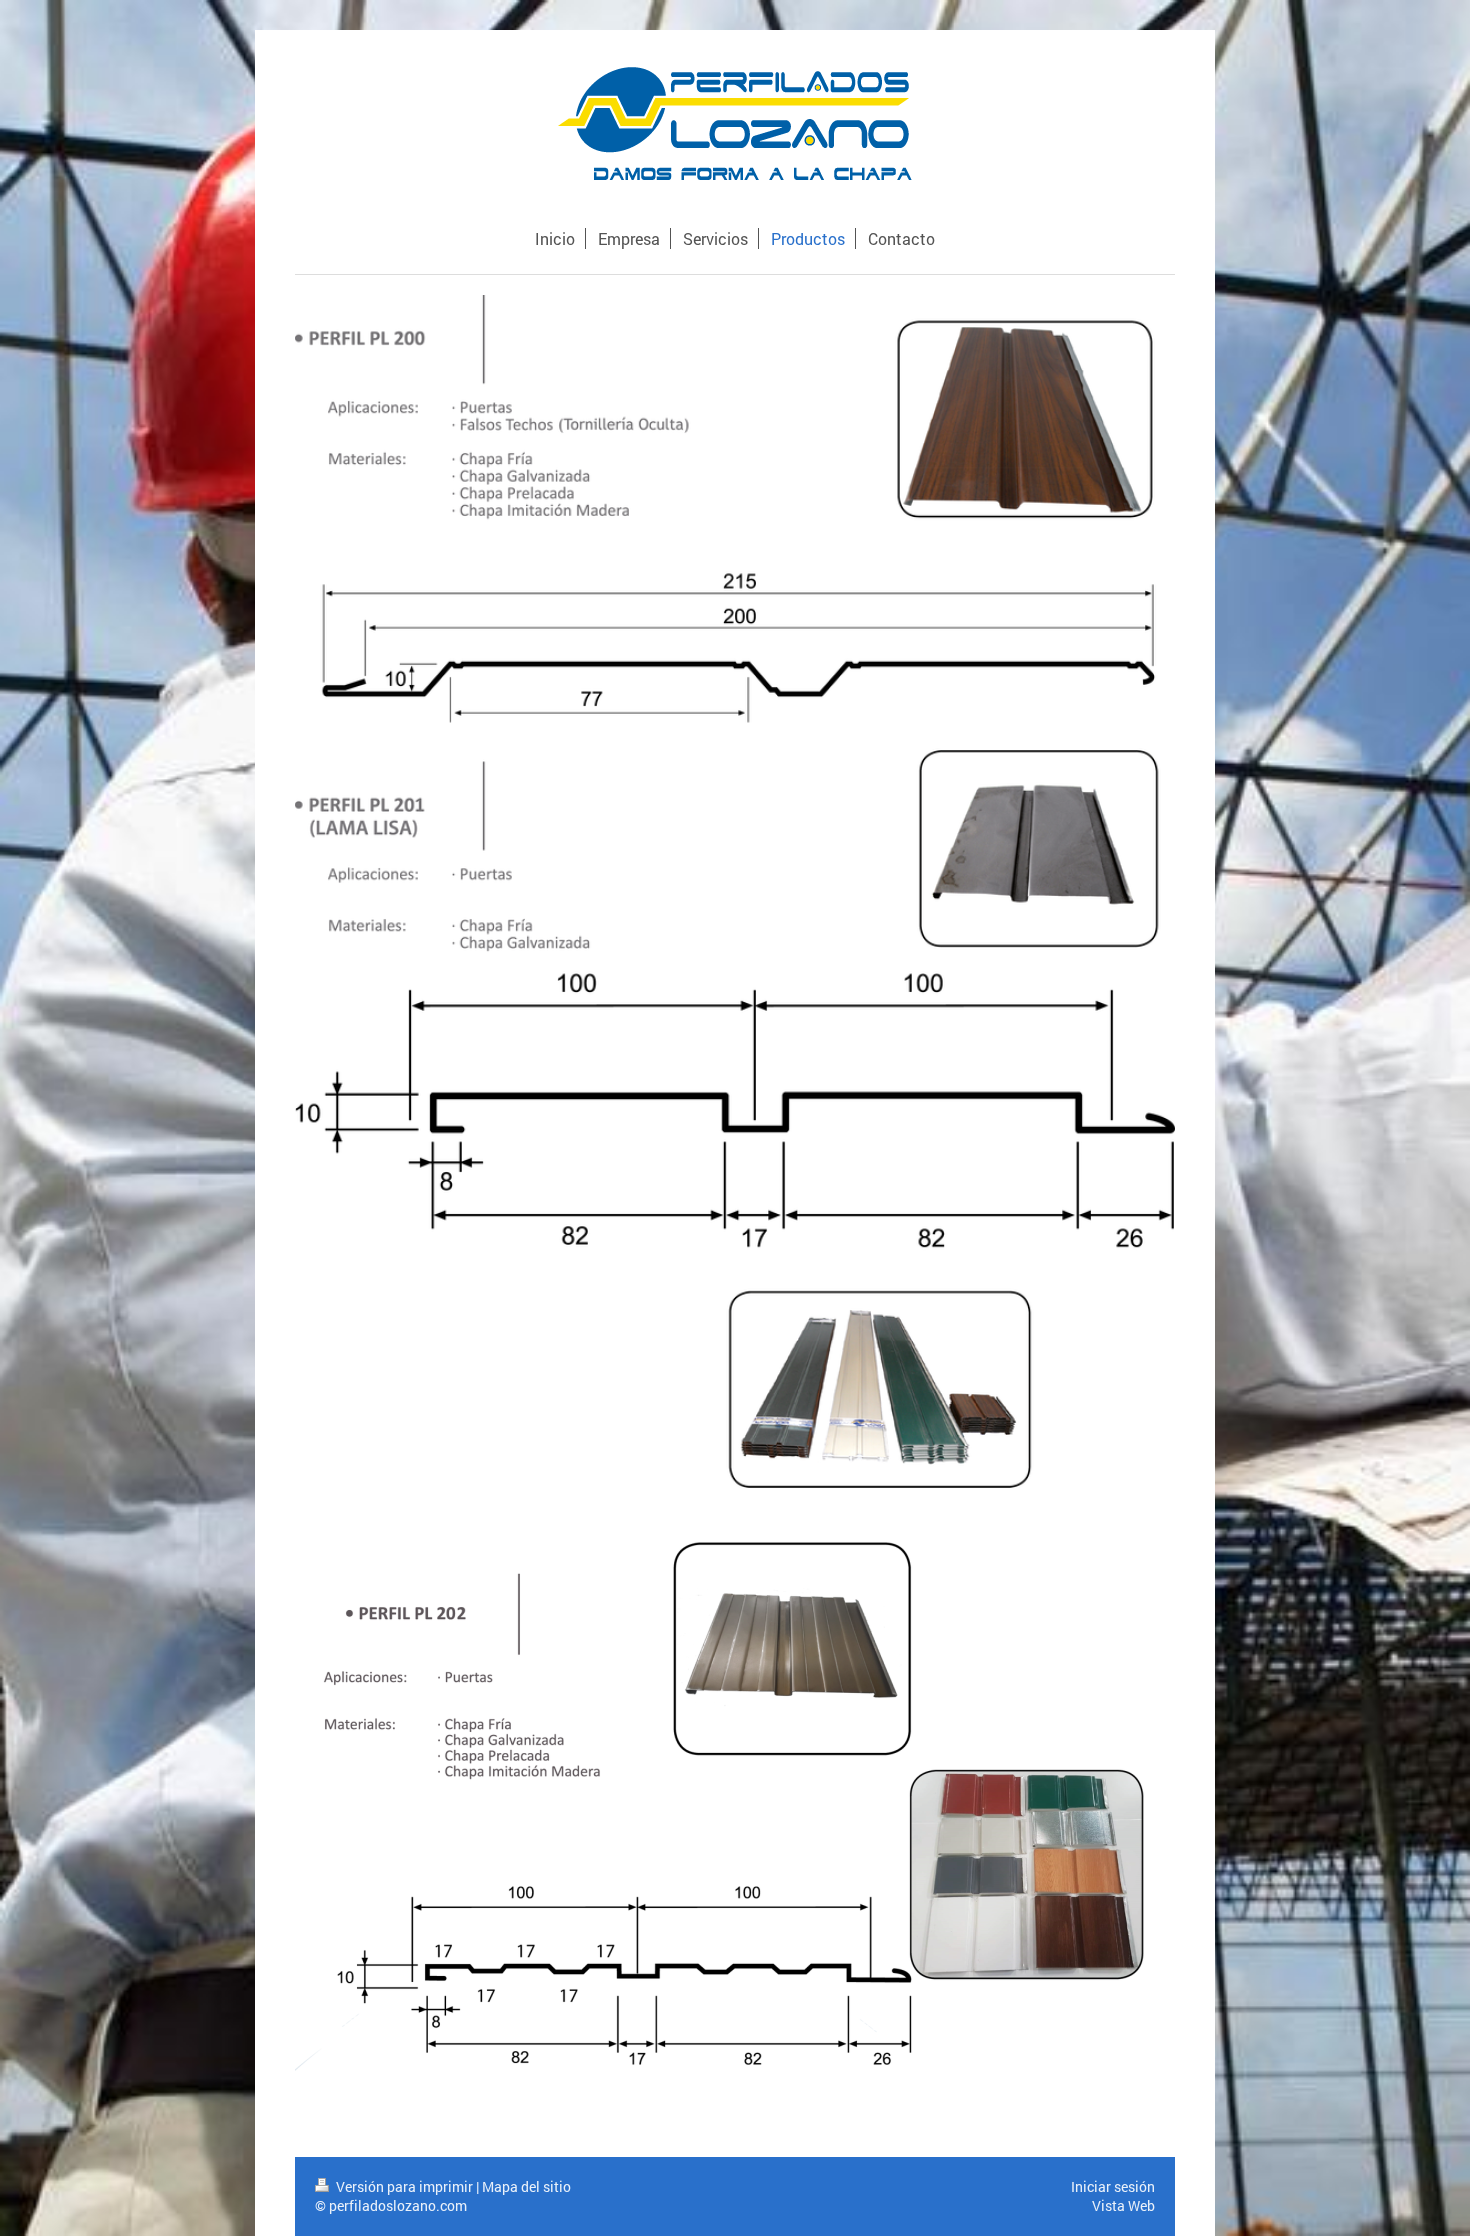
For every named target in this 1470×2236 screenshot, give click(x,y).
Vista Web (1123, 2205)
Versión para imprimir (404, 2186)
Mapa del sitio (526, 2186)
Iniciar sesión (1113, 2186)
